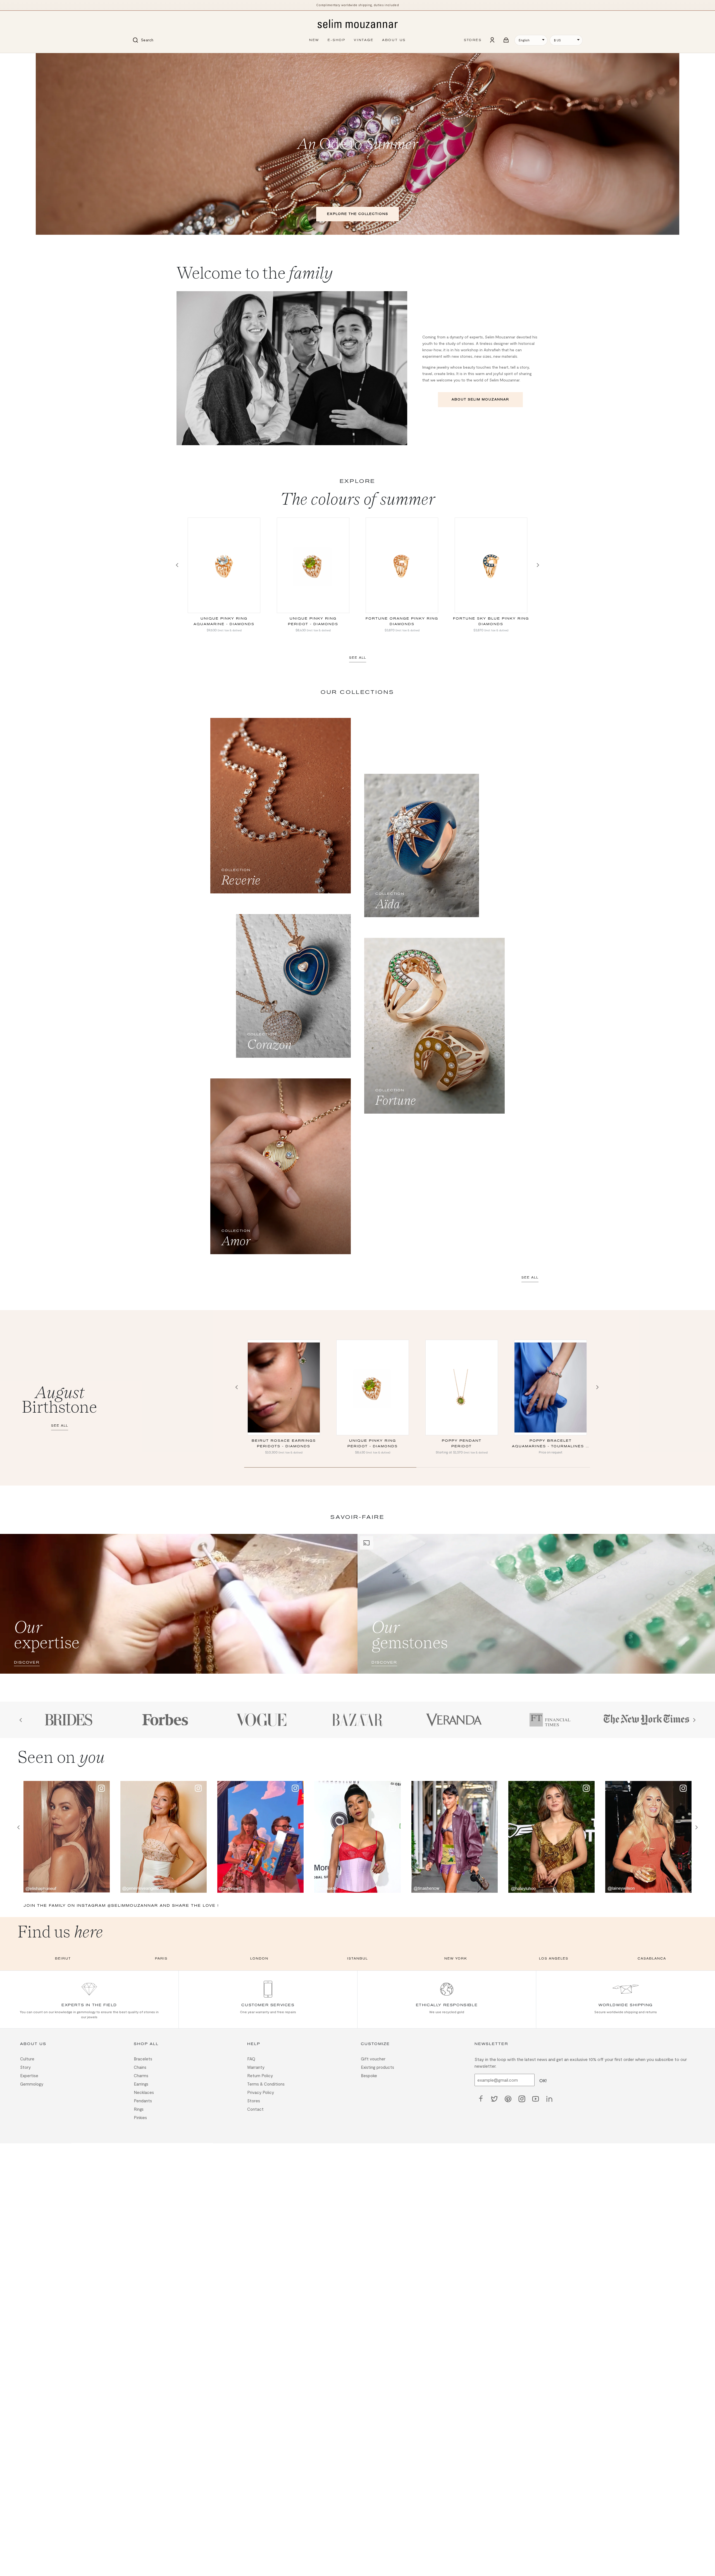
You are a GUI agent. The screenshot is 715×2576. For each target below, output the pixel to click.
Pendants (143, 2101)
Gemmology (32, 2084)
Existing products (377, 2067)
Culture (27, 2059)
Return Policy (260, 2076)
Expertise (29, 2076)
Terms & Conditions (266, 2084)
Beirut (63, 1959)
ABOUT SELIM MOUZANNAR (480, 399)
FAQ (251, 2059)
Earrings (141, 2084)
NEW (314, 40)
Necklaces (144, 2093)
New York (456, 1959)
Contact (255, 2109)
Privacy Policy (261, 2093)
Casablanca (652, 1959)
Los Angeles (554, 1959)
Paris (161, 1959)
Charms (141, 2076)
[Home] (357, 24)
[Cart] (506, 40)
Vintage (364, 40)
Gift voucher (373, 2059)
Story (25, 2067)
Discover (27, 1662)
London (259, 1959)
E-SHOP (337, 40)
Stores (254, 2101)
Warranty (256, 2067)
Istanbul (357, 1959)
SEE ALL (358, 658)
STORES (473, 40)
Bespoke (369, 2076)
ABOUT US (394, 40)
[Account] (492, 40)
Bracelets (143, 2059)
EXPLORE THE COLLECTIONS (358, 214)
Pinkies (140, 2118)
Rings (139, 2109)
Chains (140, 2067)
